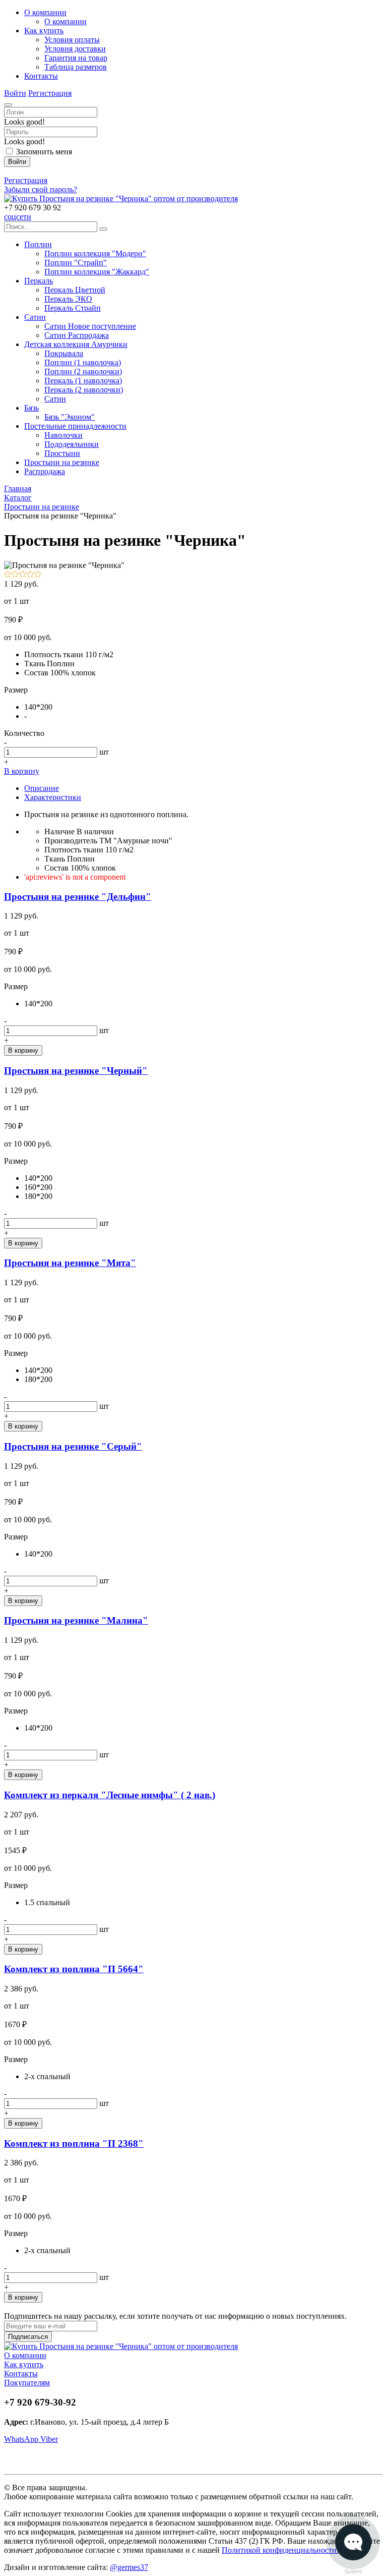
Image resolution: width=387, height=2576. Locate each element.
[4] (30, 575)
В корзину (22, 771)
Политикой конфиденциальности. (280, 2550)
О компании (25, 2355)
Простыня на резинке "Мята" (70, 1263)
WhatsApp (22, 2439)
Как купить (24, 2364)
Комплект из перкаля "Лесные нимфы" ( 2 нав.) (110, 1795)
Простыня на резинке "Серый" (73, 1446)
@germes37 (129, 2567)
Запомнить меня (44, 152)
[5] (38, 575)
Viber (49, 2439)
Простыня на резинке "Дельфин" (78, 897)
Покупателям (27, 2383)
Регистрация (50, 93)
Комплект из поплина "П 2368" (74, 2143)
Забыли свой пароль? (41, 189)
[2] (15, 575)
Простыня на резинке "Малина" (76, 1620)
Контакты (21, 2373)
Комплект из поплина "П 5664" (74, 1969)
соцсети (18, 217)
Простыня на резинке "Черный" (76, 1071)
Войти (15, 93)
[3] (23, 575)
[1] (8, 575)
